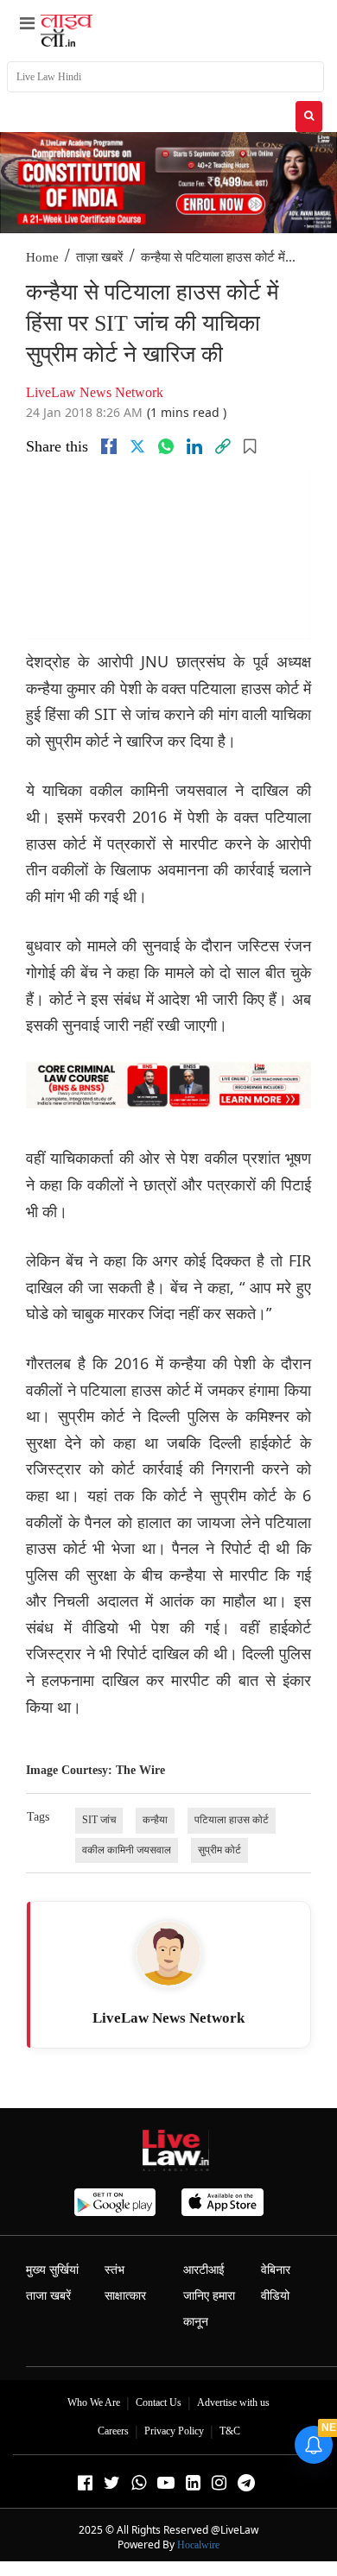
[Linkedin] (194, 446)
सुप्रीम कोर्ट (219, 1850)
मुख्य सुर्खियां (52, 2270)
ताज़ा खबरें (100, 257)
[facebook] (109, 446)
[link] (223, 446)
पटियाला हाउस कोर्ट (232, 1820)
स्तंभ (114, 2270)
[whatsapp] (166, 446)
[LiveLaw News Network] (168, 1954)
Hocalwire (198, 2545)
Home (42, 257)
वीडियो (275, 2296)
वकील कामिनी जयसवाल (127, 1850)
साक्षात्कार (125, 2296)
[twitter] (137, 446)
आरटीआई (204, 2270)
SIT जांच (99, 1820)
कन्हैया (155, 1820)
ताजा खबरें (48, 2296)
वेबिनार (276, 2270)
